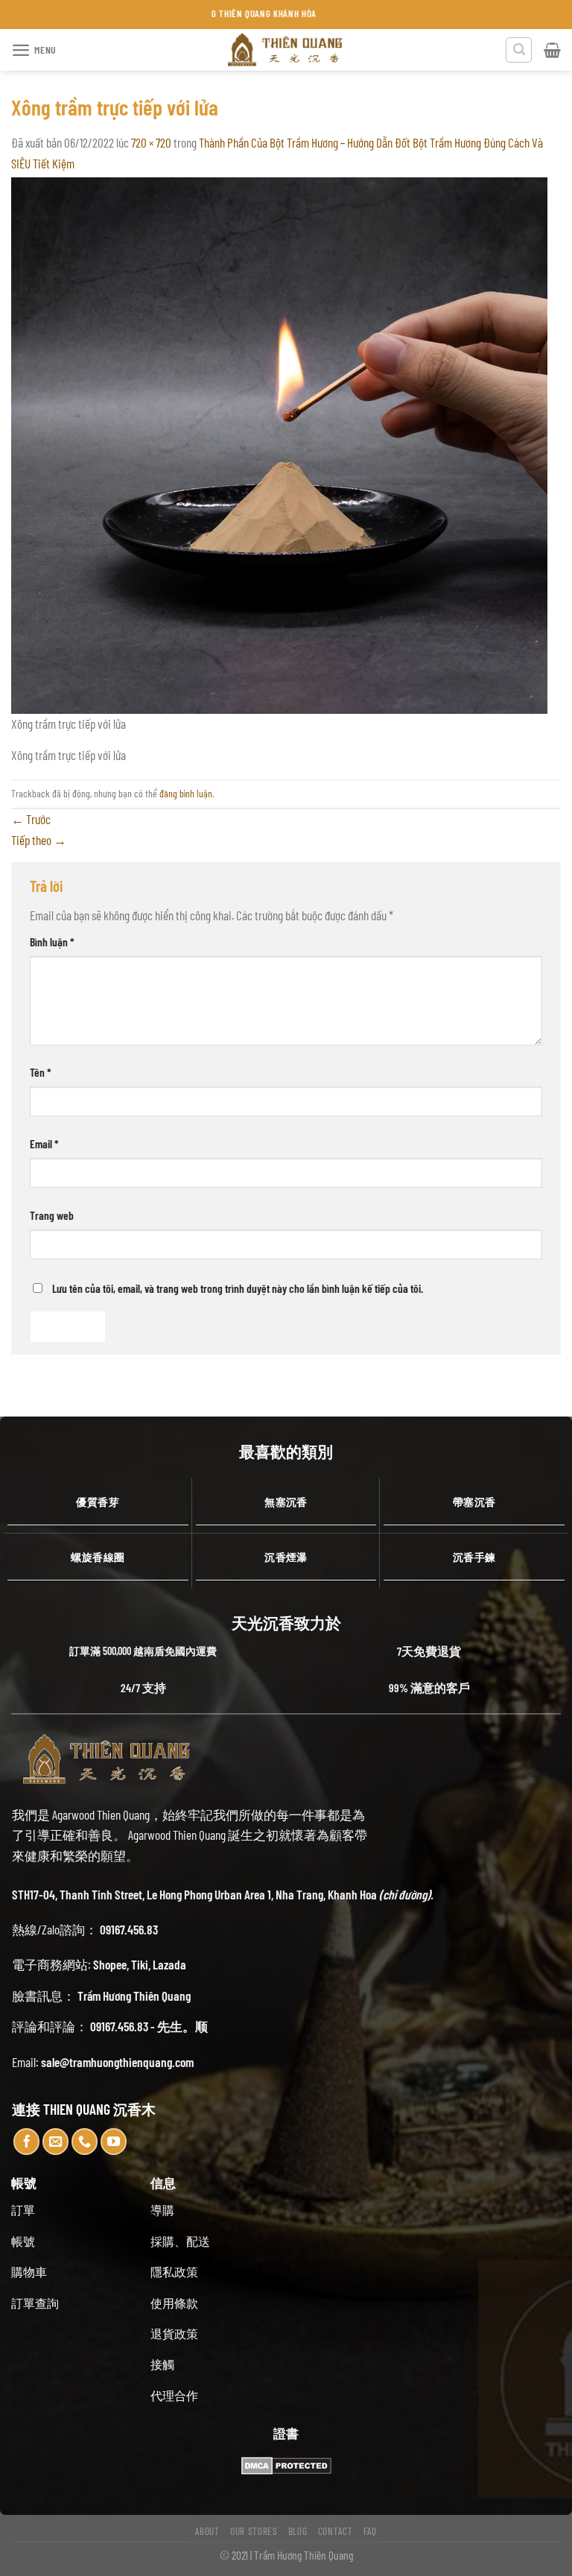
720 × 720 (151, 142)
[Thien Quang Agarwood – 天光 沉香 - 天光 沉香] (286, 50)
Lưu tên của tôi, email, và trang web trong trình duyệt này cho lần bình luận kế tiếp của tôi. (238, 1288)
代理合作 (174, 2395)
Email (44, 1143)
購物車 (29, 2272)
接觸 (162, 2364)
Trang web (52, 1215)
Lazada (169, 1964)
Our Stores (254, 2531)
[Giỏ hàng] (552, 50)
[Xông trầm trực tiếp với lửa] (279, 444)
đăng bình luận (186, 793)
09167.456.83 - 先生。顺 (149, 2026)
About (207, 2531)
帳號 (23, 2241)
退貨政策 (174, 2333)
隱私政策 (174, 2272)
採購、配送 (180, 2241)
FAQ (370, 2531)
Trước (31, 819)
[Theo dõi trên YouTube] (114, 2142)
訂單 (23, 2210)
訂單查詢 (35, 2303)
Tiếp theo (39, 840)
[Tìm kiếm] (519, 50)
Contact (336, 2531)
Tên (41, 1072)
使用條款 (174, 2303)
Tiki (140, 1964)
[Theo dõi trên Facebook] (27, 2142)
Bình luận (52, 942)
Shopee (110, 1964)
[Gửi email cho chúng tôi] (56, 2142)
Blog (298, 2531)
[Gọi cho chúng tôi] (85, 2142)
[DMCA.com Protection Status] (286, 2464)
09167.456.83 (129, 1929)
